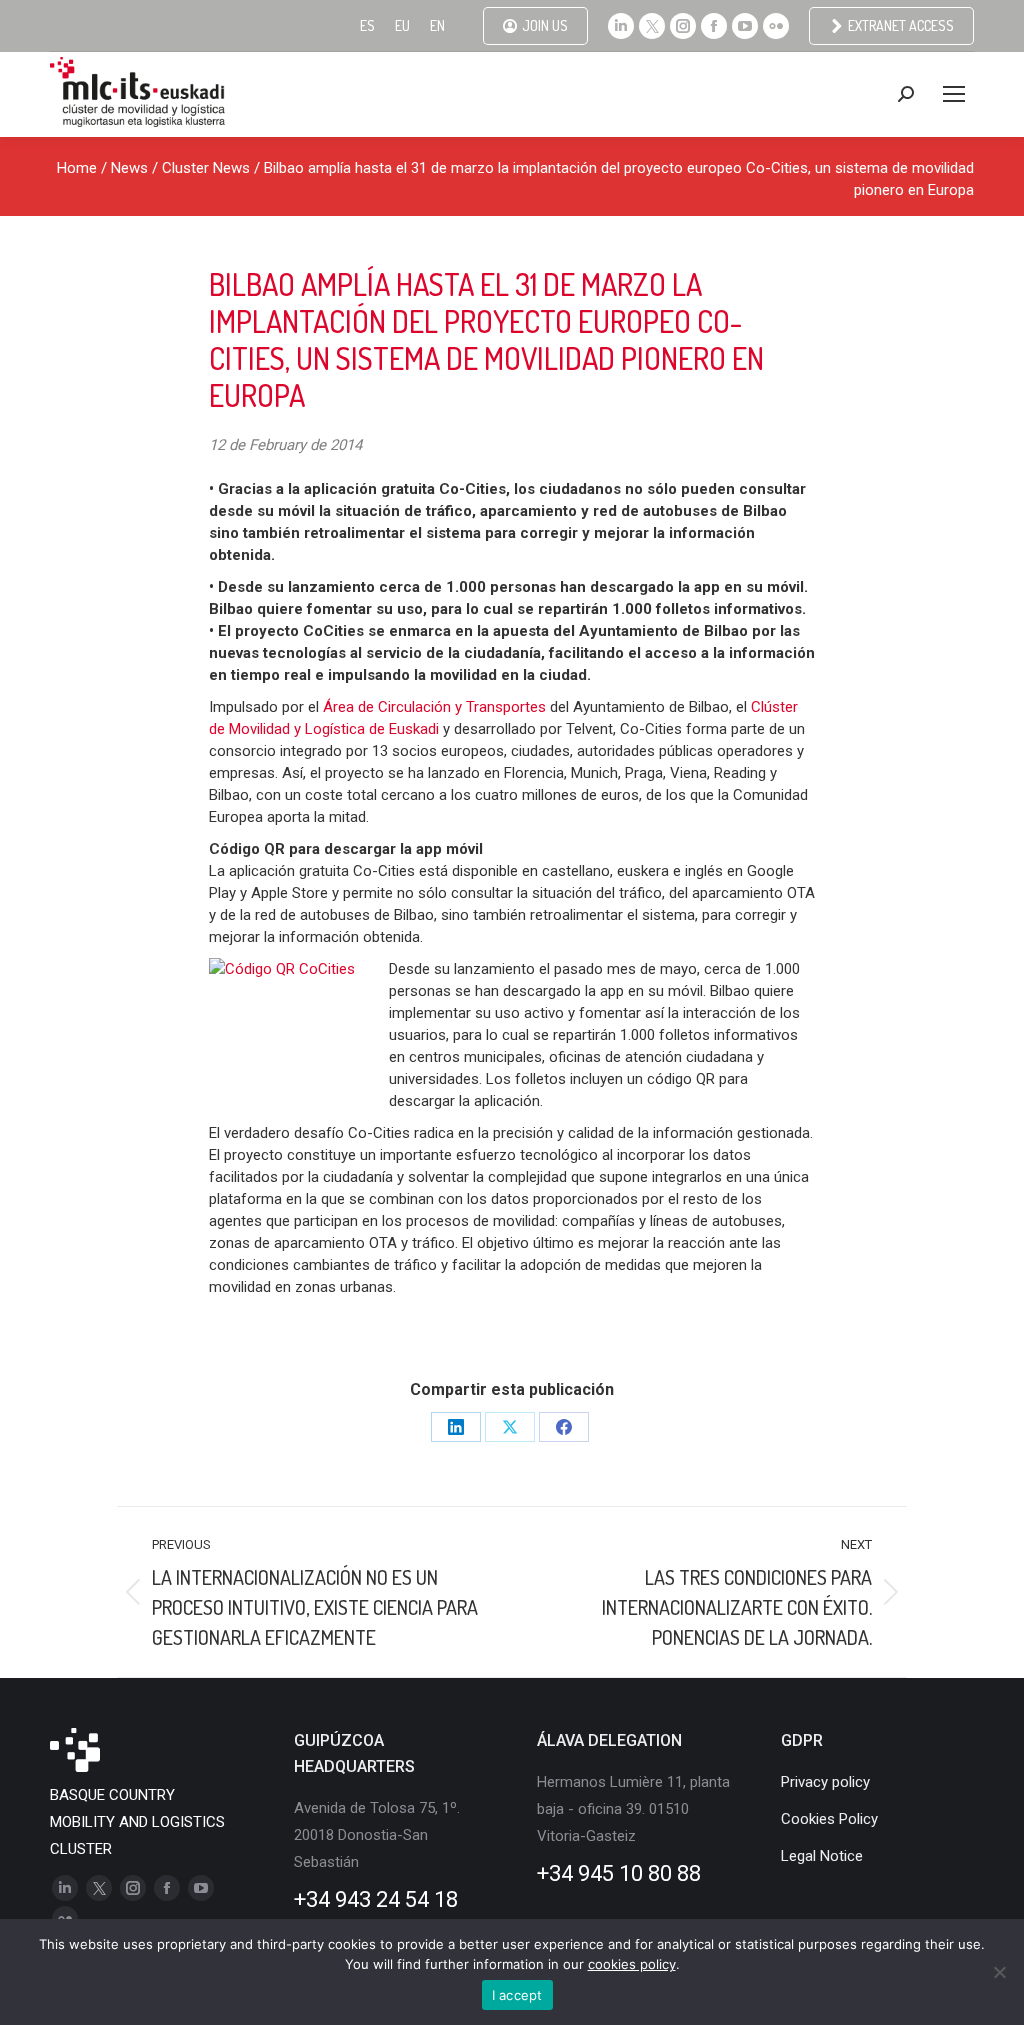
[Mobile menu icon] (954, 94)
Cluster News (206, 168)
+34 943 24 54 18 (376, 1899)
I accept (517, 1995)
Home (77, 168)
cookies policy (632, 1964)
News (129, 168)
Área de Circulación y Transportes (436, 707)
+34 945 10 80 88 (619, 1873)
